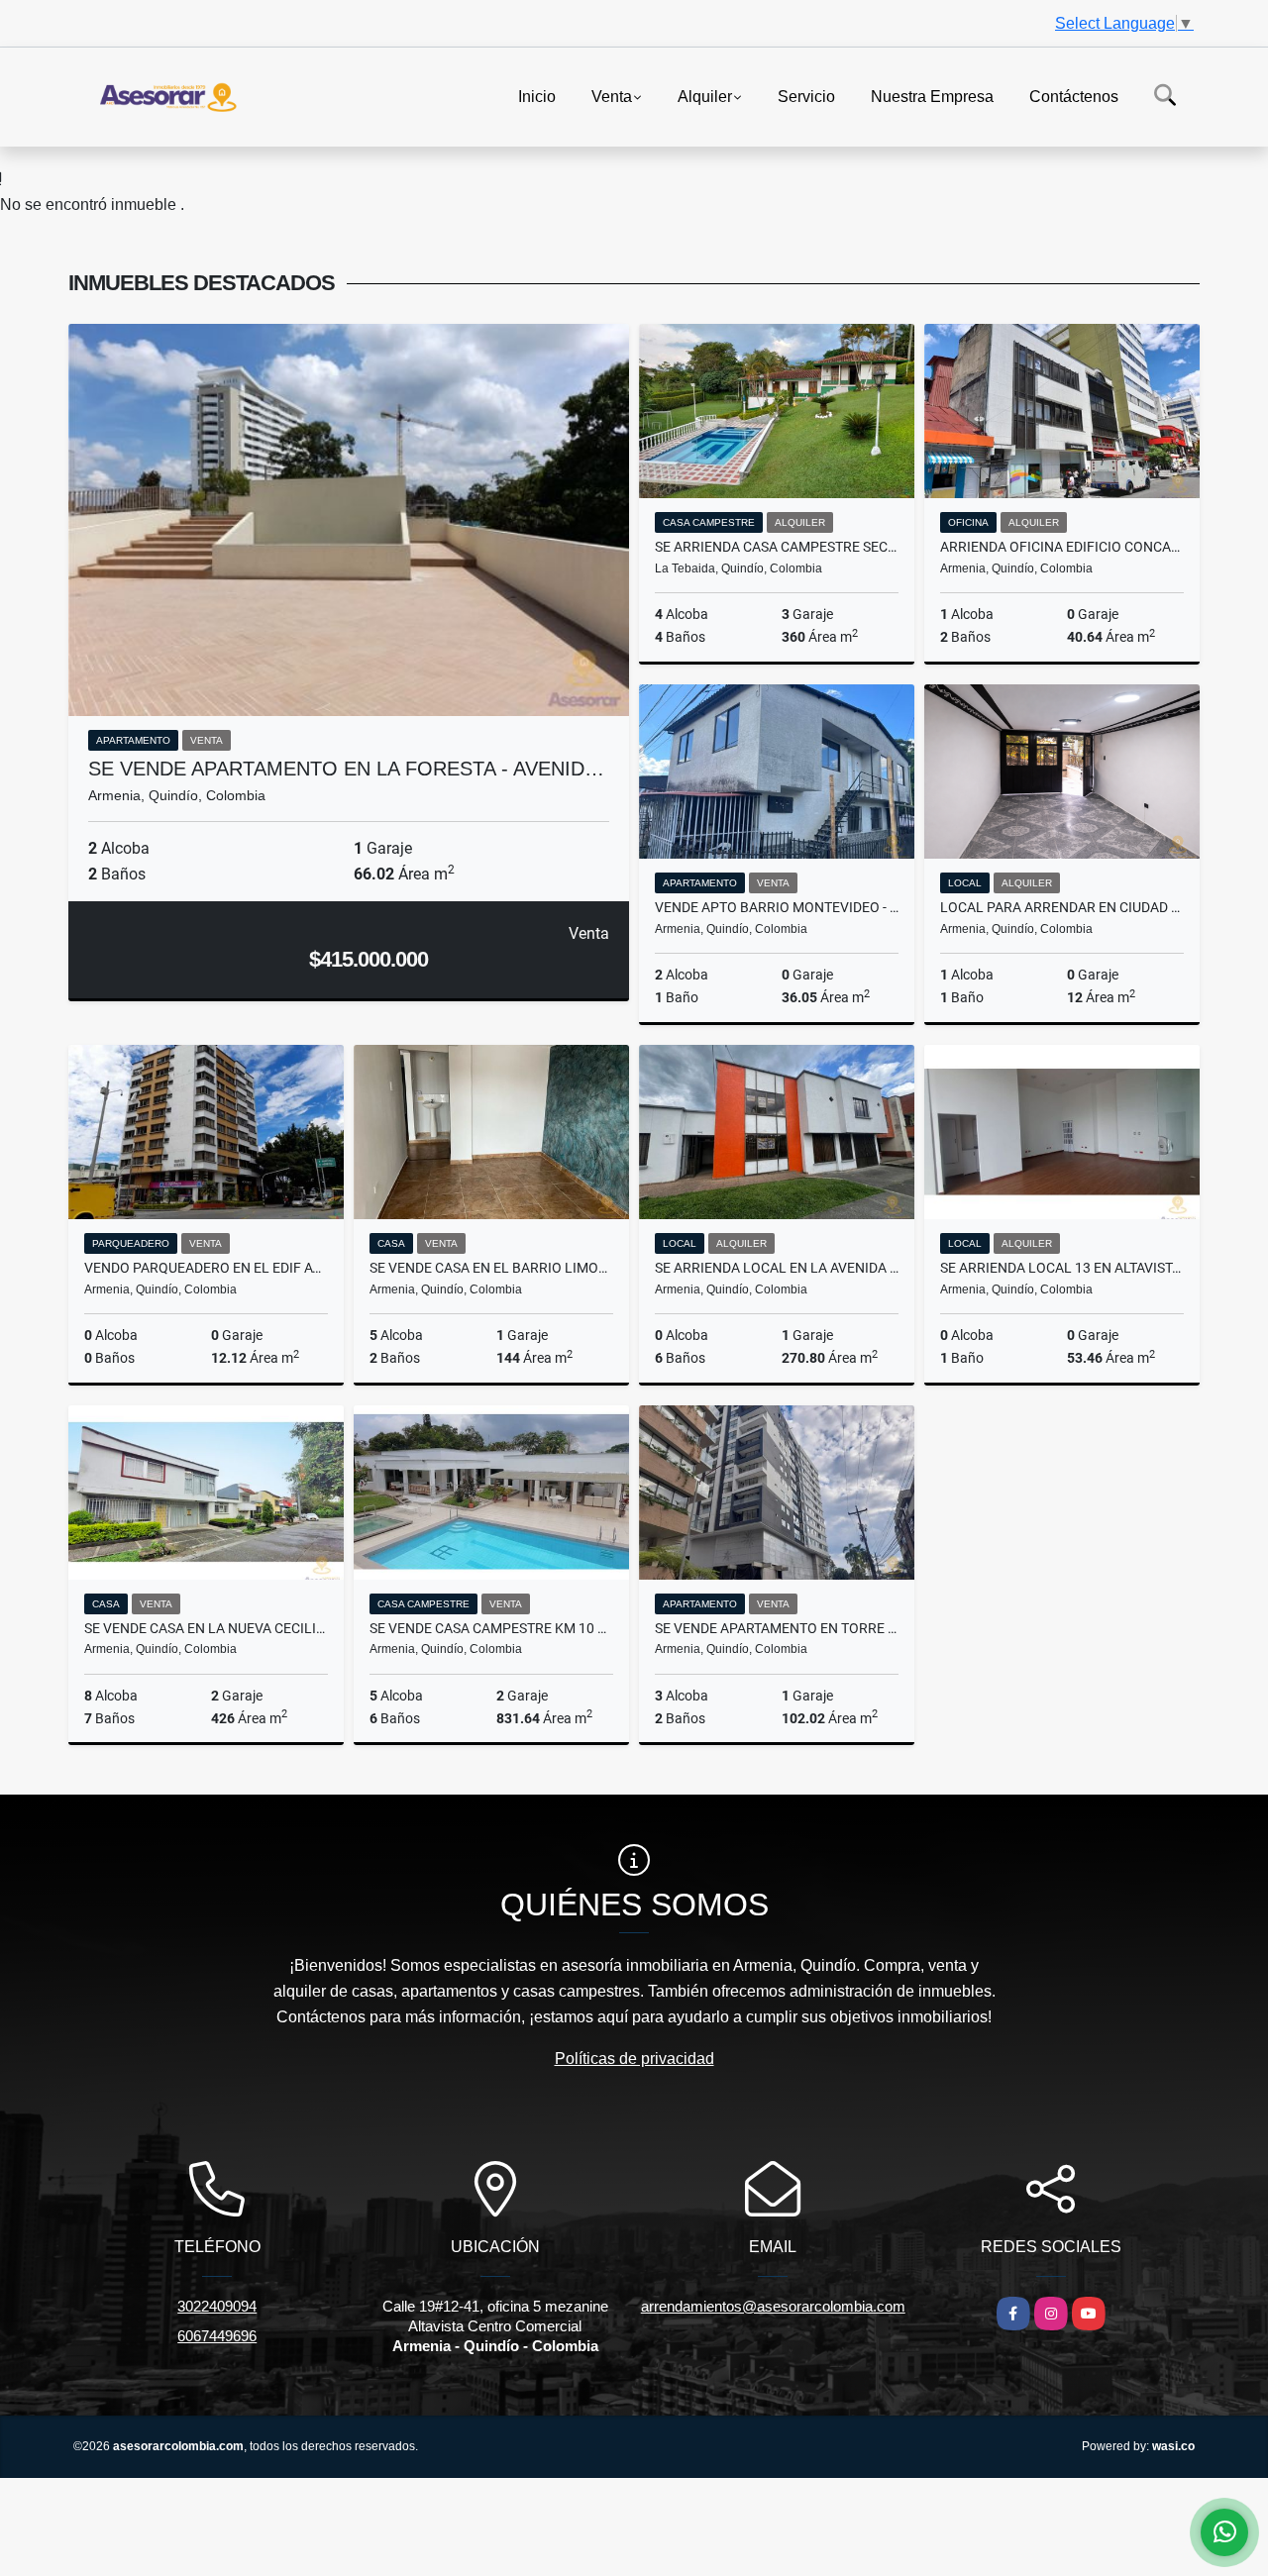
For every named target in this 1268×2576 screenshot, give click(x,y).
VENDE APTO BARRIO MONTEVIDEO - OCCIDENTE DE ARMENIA (777, 907)
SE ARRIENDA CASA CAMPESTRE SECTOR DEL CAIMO (777, 547)
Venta (612, 96)
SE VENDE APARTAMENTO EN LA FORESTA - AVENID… (346, 769)
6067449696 (217, 2336)
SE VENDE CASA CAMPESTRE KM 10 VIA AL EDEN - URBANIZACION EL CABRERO (491, 1628)
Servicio (806, 96)
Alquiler (705, 96)
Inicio (537, 96)
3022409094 (217, 2306)
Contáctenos (1074, 96)
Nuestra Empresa (932, 96)
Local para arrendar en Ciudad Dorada (1062, 907)
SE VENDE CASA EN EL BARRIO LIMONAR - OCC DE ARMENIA (491, 1268)
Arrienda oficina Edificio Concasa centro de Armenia (1062, 547)
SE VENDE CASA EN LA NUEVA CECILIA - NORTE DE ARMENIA (206, 1628)
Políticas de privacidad (634, 2059)
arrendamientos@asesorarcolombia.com (773, 2306)
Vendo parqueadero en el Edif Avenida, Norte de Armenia (206, 1268)
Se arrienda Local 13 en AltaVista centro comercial (1062, 1268)
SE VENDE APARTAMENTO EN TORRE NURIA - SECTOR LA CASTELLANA (777, 1628)
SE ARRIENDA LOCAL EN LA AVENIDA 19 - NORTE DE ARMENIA (777, 1268)
